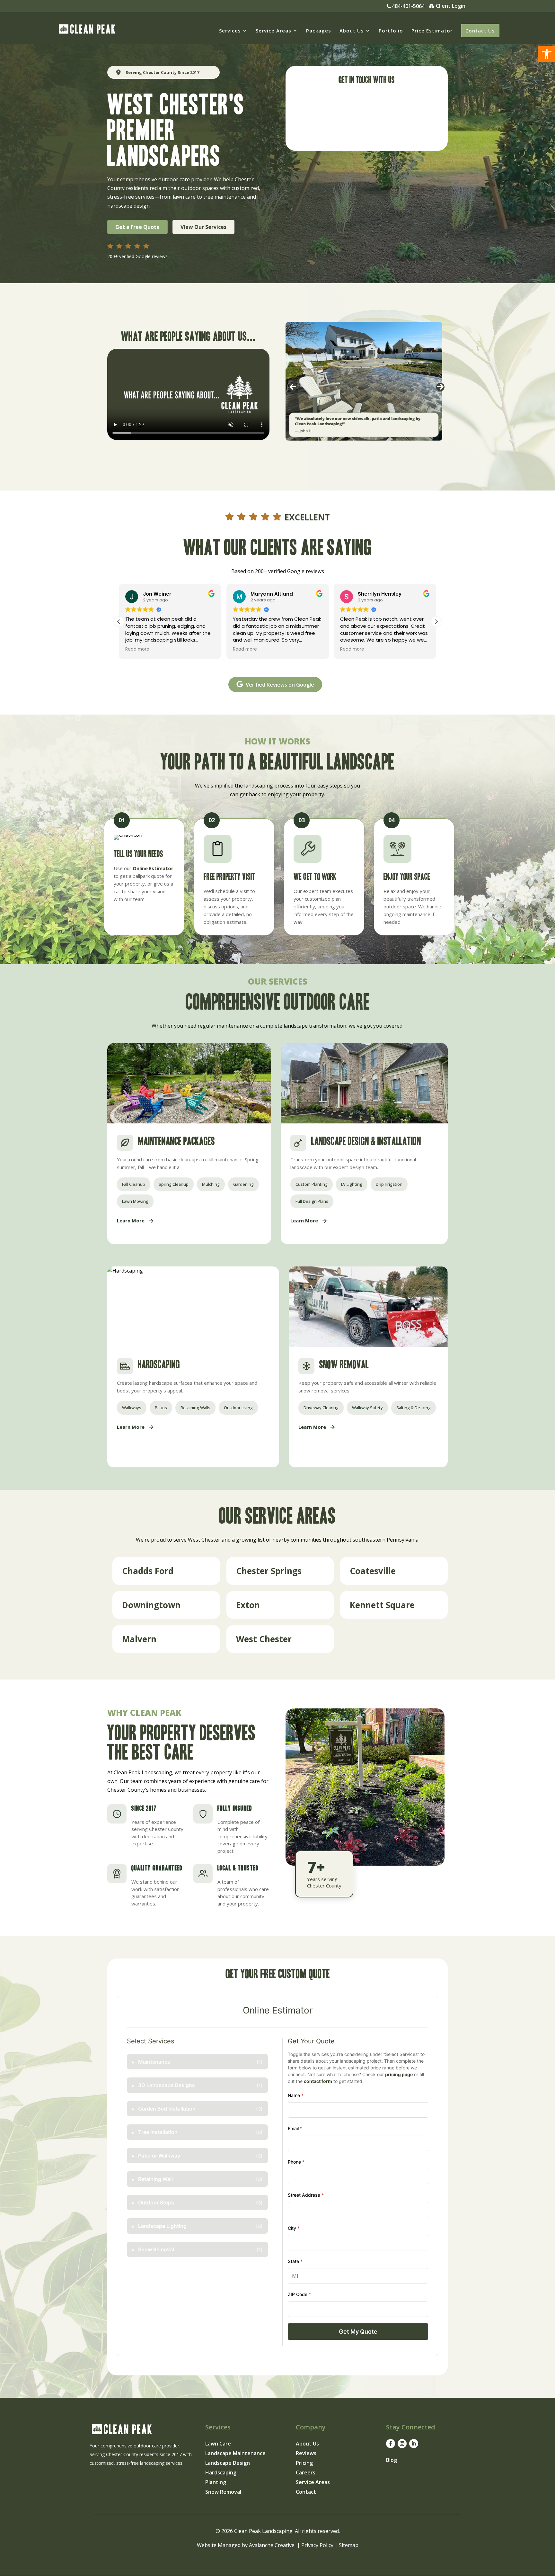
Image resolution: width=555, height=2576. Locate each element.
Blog (392, 2460)
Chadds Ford (148, 1571)
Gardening (243, 1184)
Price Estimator (432, 31)
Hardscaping (221, 2473)
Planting (216, 2483)
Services (230, 31)
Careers (306, 2473)
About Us (352, 31)
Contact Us (480, 31)
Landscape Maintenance (235, 2454)
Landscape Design (228, 2463)
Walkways (132, 1408)
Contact (306, 2492)
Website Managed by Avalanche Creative (246, 2545)
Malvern (139, 1639)
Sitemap (349, 2545)
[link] (166, 1571)
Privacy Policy (317, 2545)
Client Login (451, 6)
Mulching (211, 1184)
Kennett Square (382, 1605)
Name (296, 2095)
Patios (161, 1408)
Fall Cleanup (134, 1184)
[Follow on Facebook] (391, 2444)
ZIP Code (299, 2294)
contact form (318, 2081)
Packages (319, 31)
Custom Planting (312, 1184)
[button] (547, 54)
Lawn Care (218, 2444)
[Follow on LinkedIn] (414, 2444)
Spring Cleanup (174, 1184)
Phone (296, 2162)
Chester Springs (269, 1571)
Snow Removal (223, 2492)
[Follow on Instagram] (402, 2444)
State (295, 2261)
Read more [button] (137, 649)
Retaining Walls (195, 1408)
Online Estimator (153, 868)
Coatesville (373, 1571)
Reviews (306, 2454)
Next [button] (440, 387)
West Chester (264, 1639)
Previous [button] (293, 387)
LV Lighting (352, 1184)
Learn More (131, 1220)
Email (295, 2128)
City (294, 2228)
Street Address (306, 2195)
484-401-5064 (408, 7)
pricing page (399, 2074)
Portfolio (391, 31)
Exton (248, 1605)
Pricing (304, 2463)
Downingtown (151, 1605)
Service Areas (273, 31)
